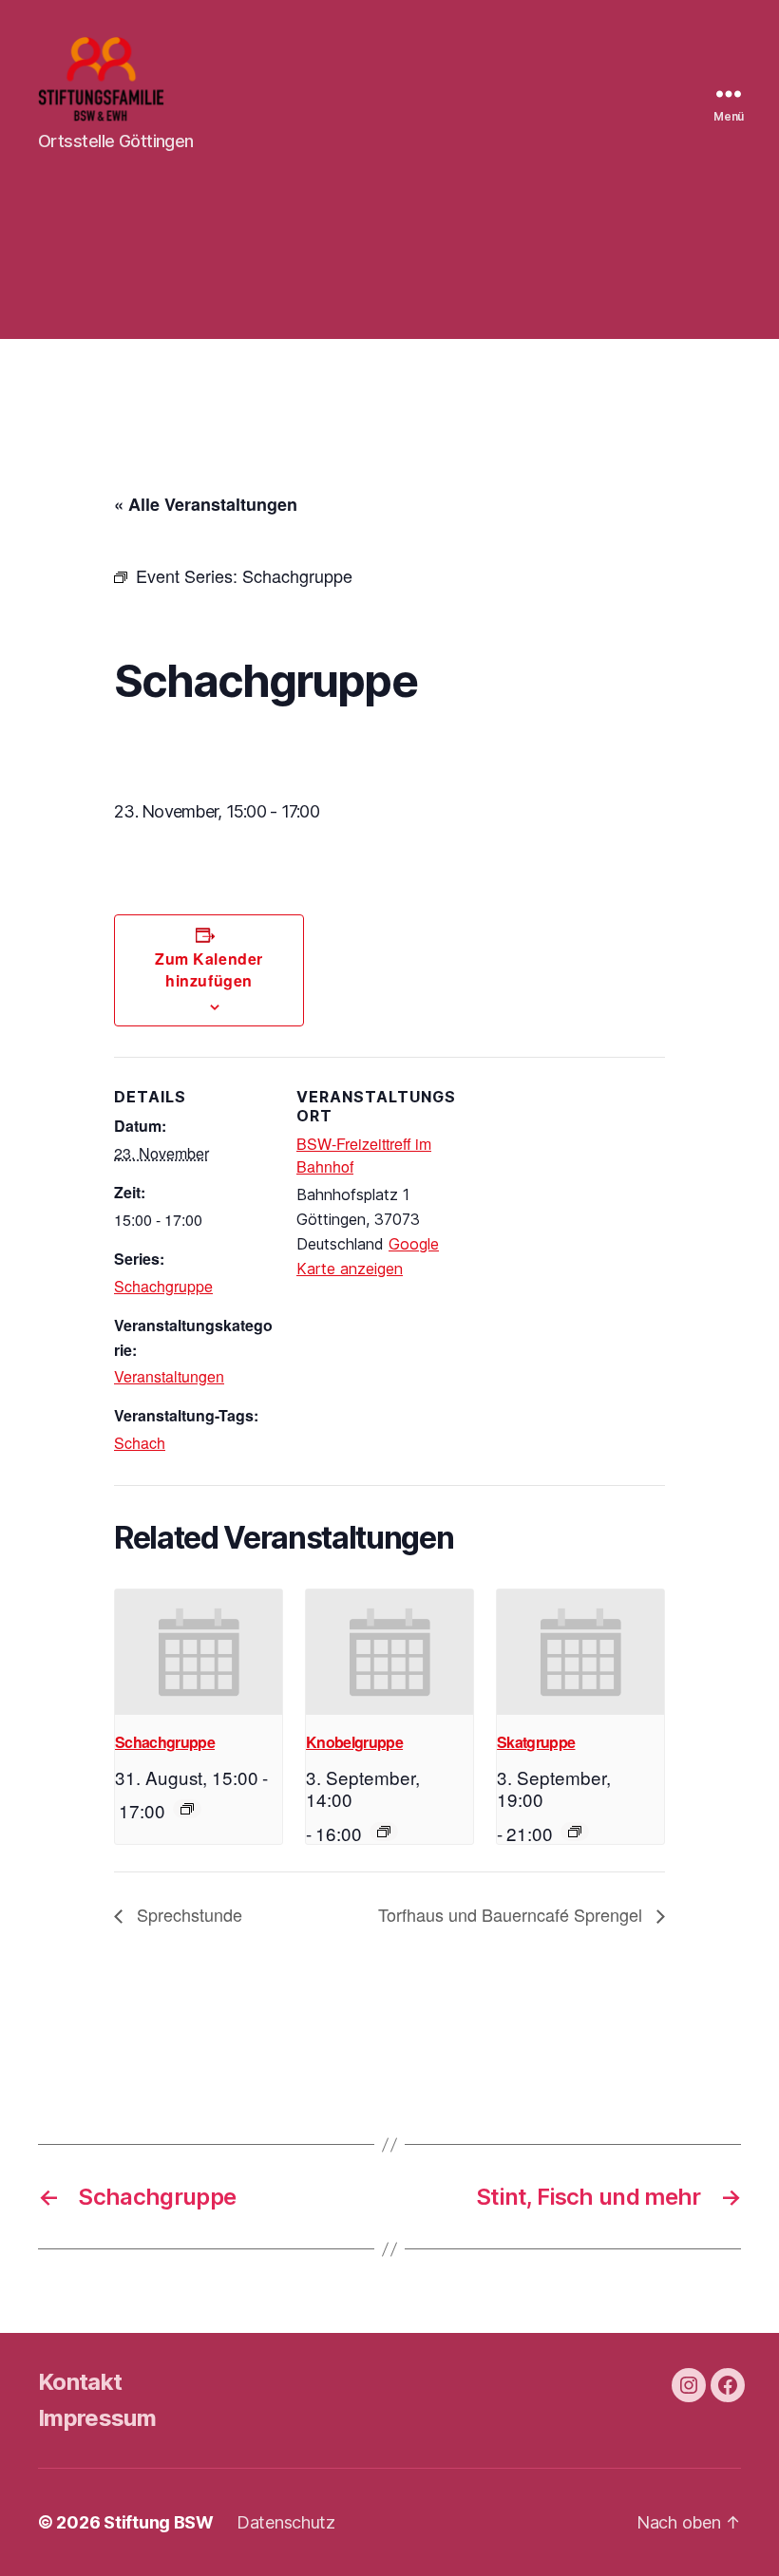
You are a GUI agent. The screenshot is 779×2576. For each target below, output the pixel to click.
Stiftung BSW (159, 2522)
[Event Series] (187, 1809)
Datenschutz (286, 2522)
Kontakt (80, 2382)
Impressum (97, 2418)
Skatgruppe (536, 1742)
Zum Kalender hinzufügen (209, 969)
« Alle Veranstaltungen (206, 504)
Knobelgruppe (354, 1742)
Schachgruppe (163, 1286)
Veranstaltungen (169, 1376)
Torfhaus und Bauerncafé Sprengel (513, 1914)
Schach (140, 1443)
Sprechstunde (187, 1914)
